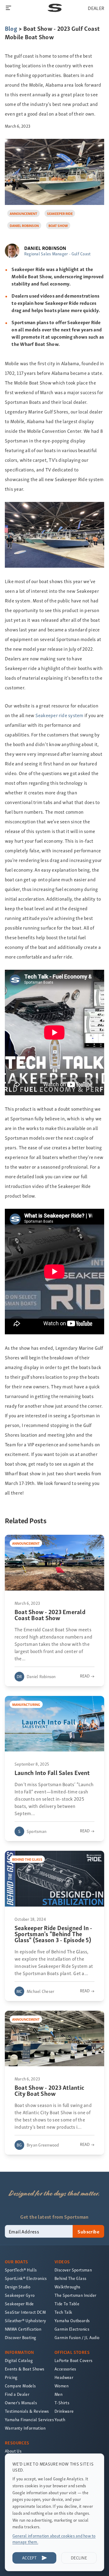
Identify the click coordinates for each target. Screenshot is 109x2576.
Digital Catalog (19, 2360)
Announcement (23, 213)
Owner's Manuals (21, 2403)
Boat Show (58, 225)
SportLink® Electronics (26, 2278)
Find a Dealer (17, 2394)
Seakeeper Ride (60, 213)
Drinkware (64, 2411)
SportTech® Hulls (21, 2270)
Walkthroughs (68, 2287)
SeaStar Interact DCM (25, 2312)
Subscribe (88, 2231)
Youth (60, 2420)
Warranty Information (25, 2428)
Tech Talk (63, 2312)
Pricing (11, 2377)
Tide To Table (67, 2304)
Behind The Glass (70, 2278)
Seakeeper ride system (59, 715)
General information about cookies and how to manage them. (54, 2539)
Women (61, 2386)
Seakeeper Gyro (20, 2295)
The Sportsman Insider (75, 2295)
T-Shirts (62, 2403)
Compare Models (20, 2386)
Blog (11, 28)
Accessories (65, 2369)
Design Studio (18, 2287)
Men (58, 2394)
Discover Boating (20, 2337)
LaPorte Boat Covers (74, 2360)
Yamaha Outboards (72, 2321)
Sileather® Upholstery (25, 2321)
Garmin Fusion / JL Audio (77, 2337)
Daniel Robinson (24, 225)
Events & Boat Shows (25, 2369)
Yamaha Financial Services (29, 2420)
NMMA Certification (23, 2329)
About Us (13, 2451)
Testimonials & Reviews (27, 2411)
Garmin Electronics (72, 2329)
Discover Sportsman (73, 2270)
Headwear (64, 2377)
